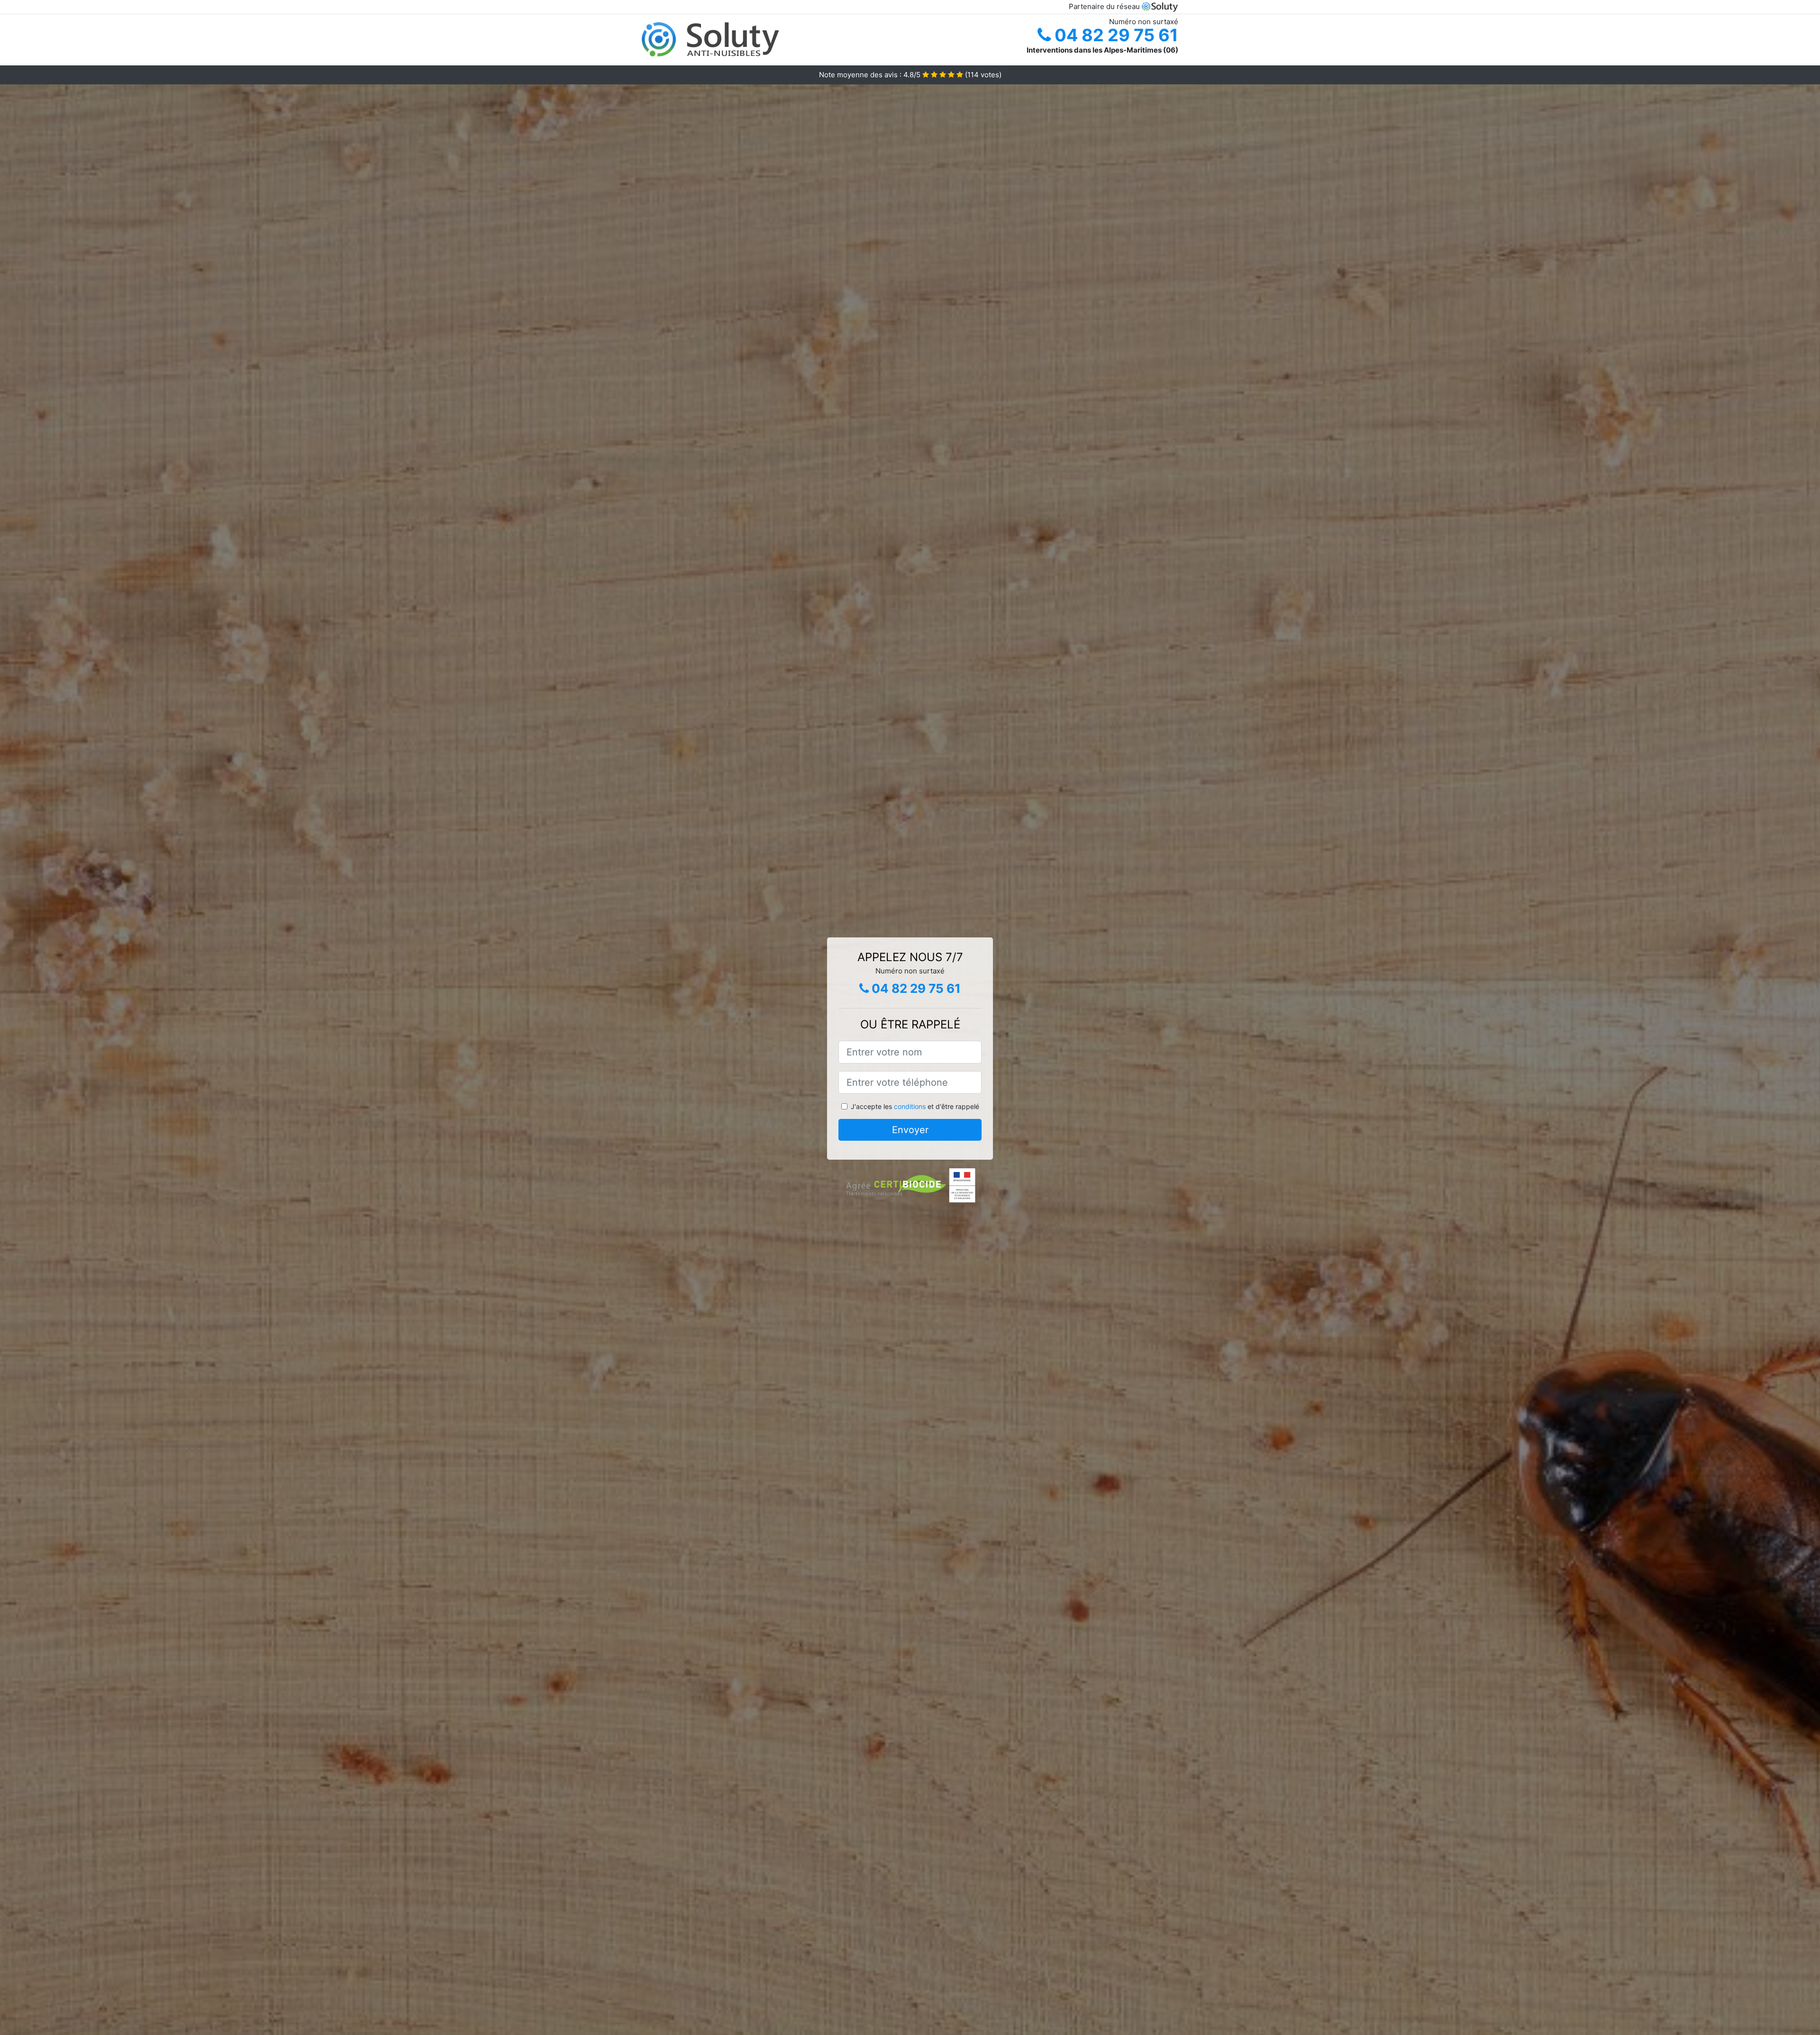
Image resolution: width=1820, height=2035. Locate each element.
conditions (910, 1106)
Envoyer (910, 1130)
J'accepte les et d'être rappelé (915, 1106)
